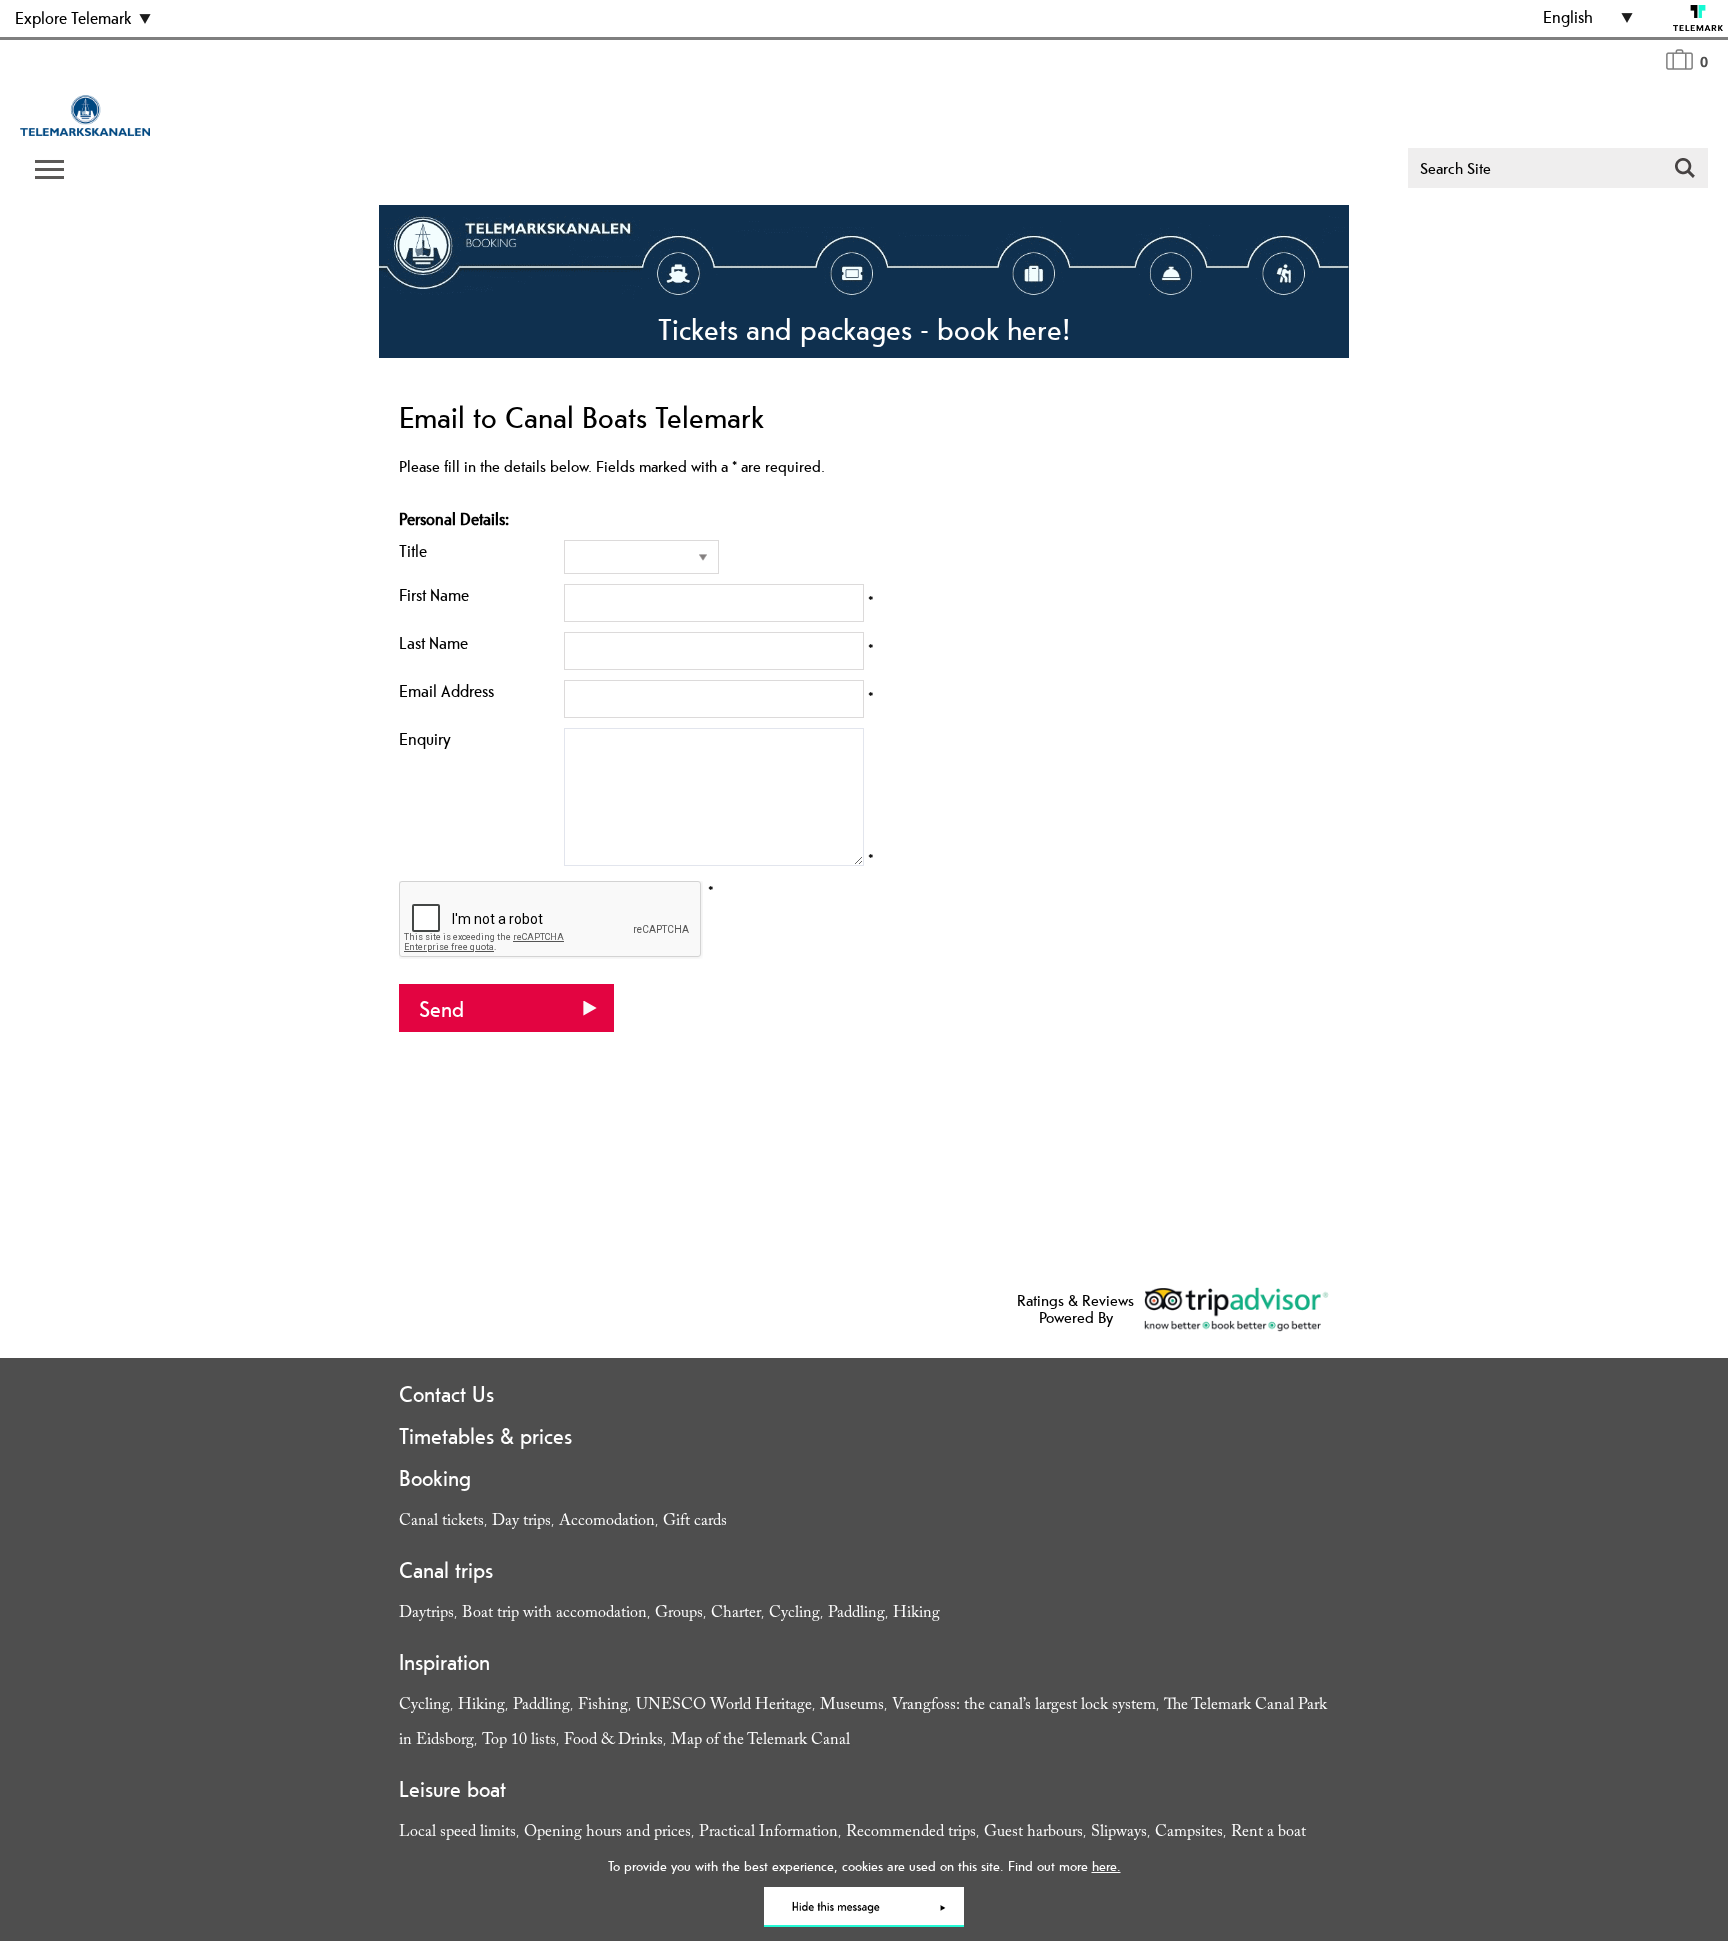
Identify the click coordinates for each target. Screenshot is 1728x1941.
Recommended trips (911, 1833)
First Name (434, 595)
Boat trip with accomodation (554, 1614)
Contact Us (446, 1394)
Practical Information (768, 1833)
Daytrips (426, 1614)
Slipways (1119, 1833)
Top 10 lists (519, 1741)
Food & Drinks (613, 1741)
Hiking (916, 1614)
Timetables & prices (485, 1436)
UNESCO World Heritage (724, 1706)
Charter (736, 1614)
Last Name (433, 643)
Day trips (521, 1522)
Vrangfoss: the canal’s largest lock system (1024, 1706)
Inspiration (444, 1662)
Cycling (794, 1614)
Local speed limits (457, 1833)
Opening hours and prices (607, 1833)
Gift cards (695, 1522)
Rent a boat (1268, 1833)
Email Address (446, 691)
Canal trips (446, 1570)
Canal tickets (441, 1522)
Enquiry (425, 739)
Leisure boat (452, 1789)
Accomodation (607, 1522)
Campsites (1189, 1833)
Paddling (856, 1614)
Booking (435, 1478)
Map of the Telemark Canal (760, 1741)
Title (413, 551)
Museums (852, 1706)
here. (1106, 1866)
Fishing (603, 1706)
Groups (679, 1614)
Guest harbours (1033, 1833)
